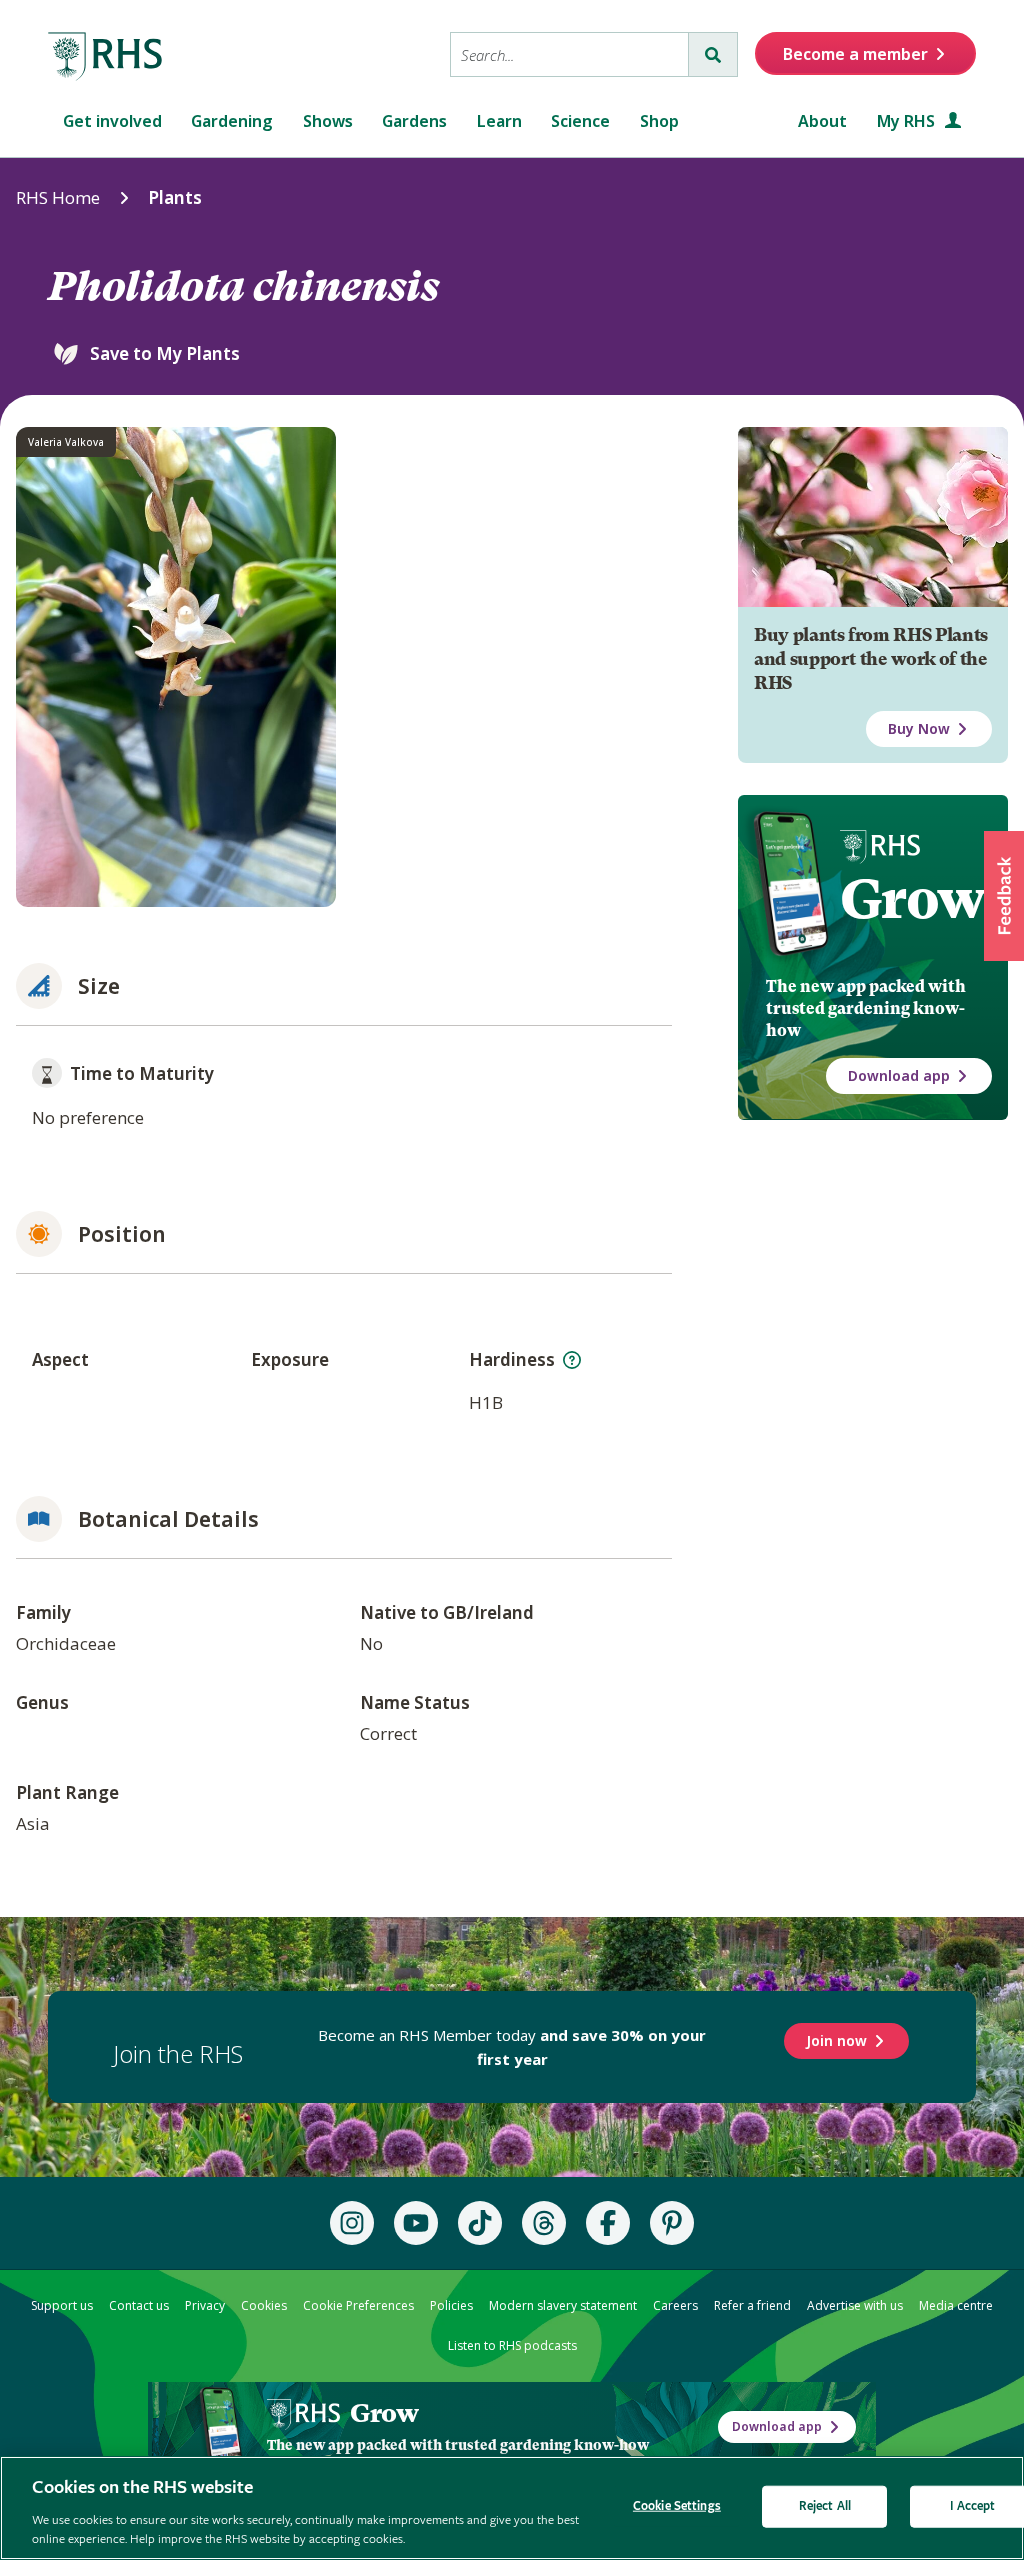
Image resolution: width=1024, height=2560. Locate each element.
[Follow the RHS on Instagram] (352, 2223)
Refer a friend (752, 2305)
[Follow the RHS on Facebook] (608, 2223)
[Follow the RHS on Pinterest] (672, 2223)
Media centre (956, 2305)
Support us (62, 2305)
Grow (912, 899)
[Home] (106, 57)
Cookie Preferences (358, 2305)
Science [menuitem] (580, 121)
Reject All (825, 2506)
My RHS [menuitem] (908, 121)
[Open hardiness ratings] (572, 1360)
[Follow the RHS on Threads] (544, 2223)
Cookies (264, 2305)
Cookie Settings (677, 2506)
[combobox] (569, 54)
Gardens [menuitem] (414, 121)
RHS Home (58, 197)
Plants (175, 197)
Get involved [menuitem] (112, 121)
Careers (675, 2305)
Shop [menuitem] (659, 121)
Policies (451, 2305)
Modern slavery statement (563, 2305)
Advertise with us (855, 2305)
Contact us (139, 2305)
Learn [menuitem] (499, 121)
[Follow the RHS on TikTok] (480, 2223)
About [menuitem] (822, 121)
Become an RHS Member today (512, 2047)
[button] (1004, 896)
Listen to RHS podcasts (512, 2345)
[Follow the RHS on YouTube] (416, 2223)
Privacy (205, 2305)
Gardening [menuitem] (232, 121)
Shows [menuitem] (328, 121)
